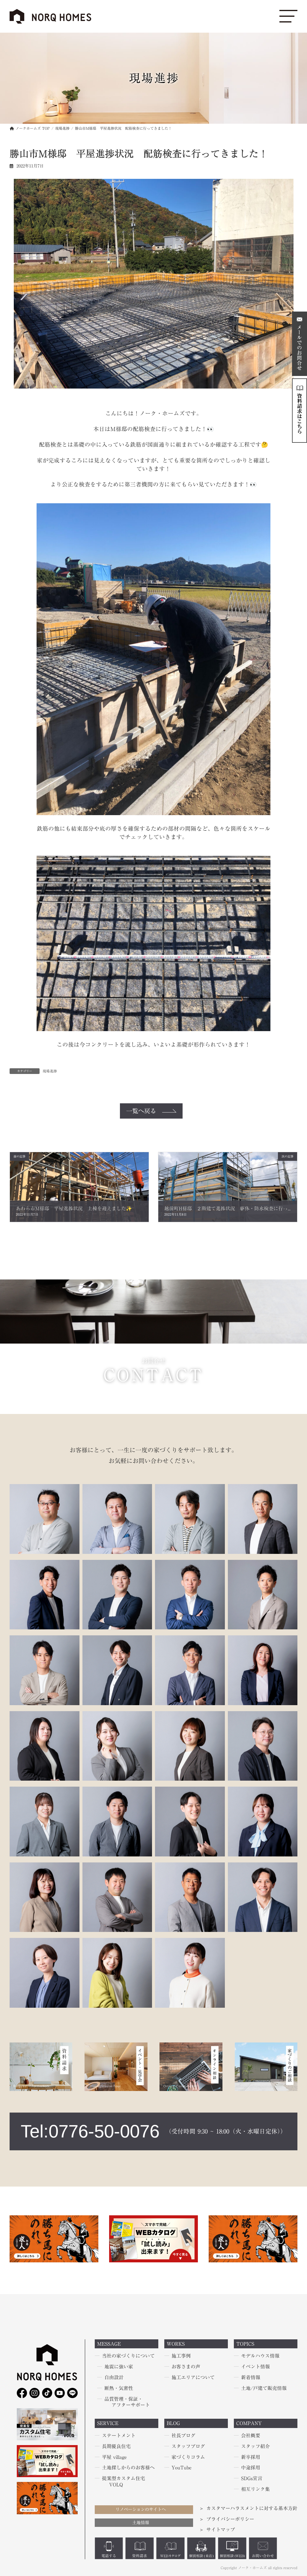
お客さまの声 (186, 2367)
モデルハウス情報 (260, 2356)
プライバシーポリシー (230, 2519)
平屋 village (114, 2457)
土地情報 (141, 2523)
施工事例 (181, 2356)
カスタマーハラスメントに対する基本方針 (252, 2508)
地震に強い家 (119, 2367)
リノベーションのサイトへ (141, 2509)
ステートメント (119, 2436)
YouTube (182, 2468)
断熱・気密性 (119, 2388)
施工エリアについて (193, 2377)
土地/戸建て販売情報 (264, 2388)
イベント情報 (255, 2367)
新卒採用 (251, 2457)
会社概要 (251, 2436)
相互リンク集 (255, 2489)
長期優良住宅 (116, 2446)
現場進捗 (50, 1071)
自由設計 (114, 2377)
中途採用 (251, 2468)
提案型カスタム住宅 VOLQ (124, 2482)
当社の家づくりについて (128, 2356)
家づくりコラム (188, 2457)
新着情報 (251, 2377)
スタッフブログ (188, 2446)
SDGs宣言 (252, 2479)
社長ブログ (183, 2436)
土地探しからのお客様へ (128, 2468)
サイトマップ (221, 2530)
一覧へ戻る (141, 1111)
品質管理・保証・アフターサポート (127, 2402)
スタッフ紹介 (255, 2446)
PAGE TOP (11, 2493)
